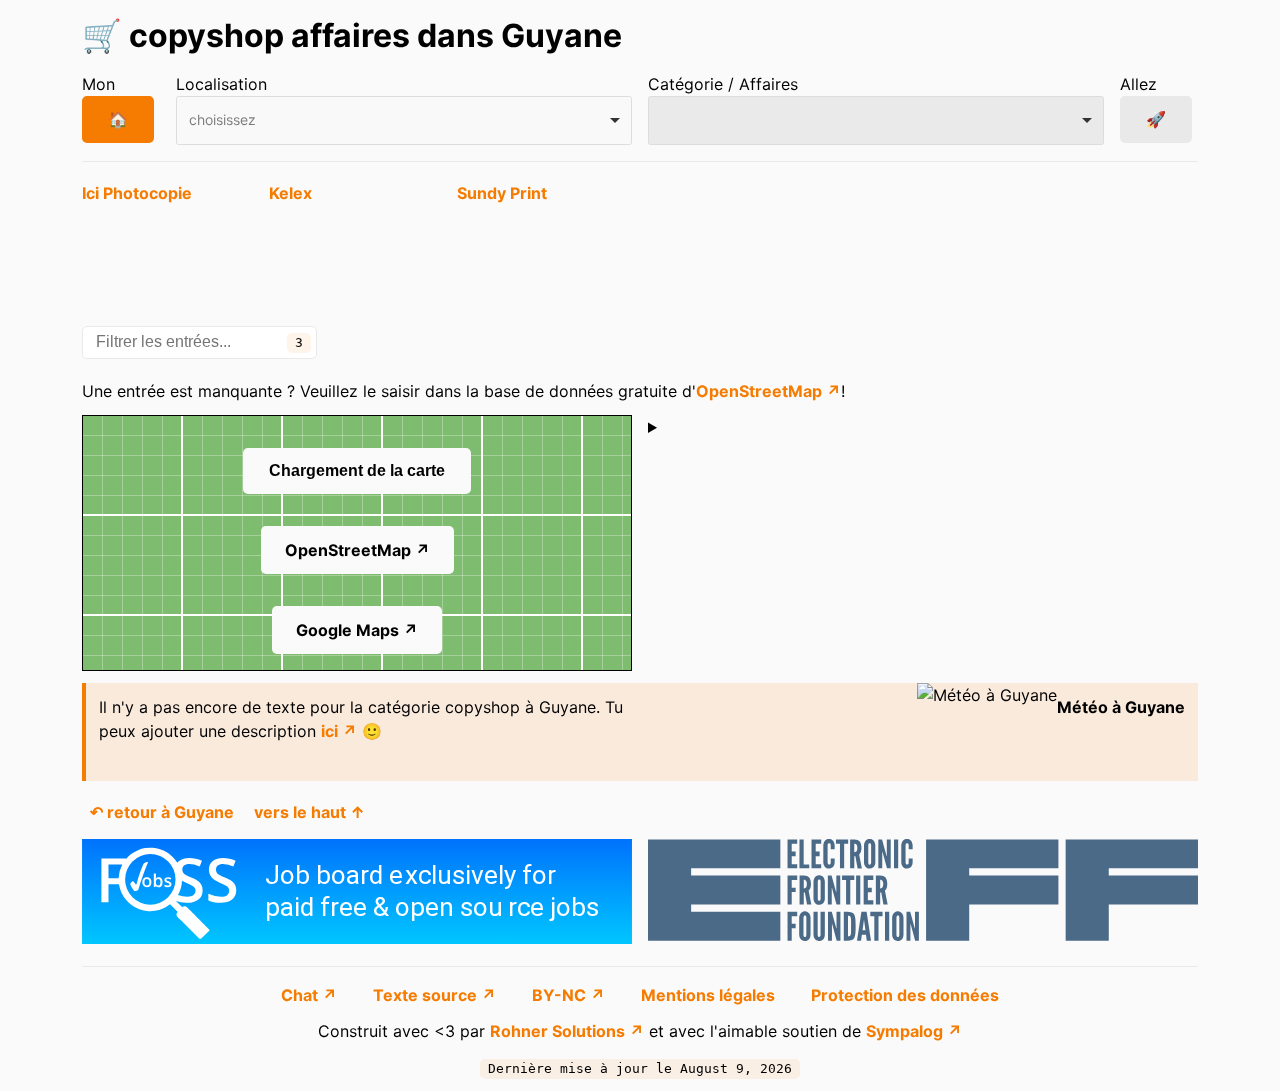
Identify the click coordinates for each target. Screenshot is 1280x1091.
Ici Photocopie (137, 193)
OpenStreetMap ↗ (768, 391)
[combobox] (404, 120)
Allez (1138, 84)
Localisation (221, 84)
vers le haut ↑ (309, 812)
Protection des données (905, 995)
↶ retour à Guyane (162, 812)
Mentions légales (710, 995)
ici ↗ (339, 731)
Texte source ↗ (436, 995)
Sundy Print (502, 193)
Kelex (290, 193)
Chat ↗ (311, 995)
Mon (98, 84)
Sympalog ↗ (914, 1031)
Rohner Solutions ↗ (567, 1031)
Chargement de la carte (357, 470)
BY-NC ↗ (570, 995)
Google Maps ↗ (357, 630)
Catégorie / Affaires (723, 84)
